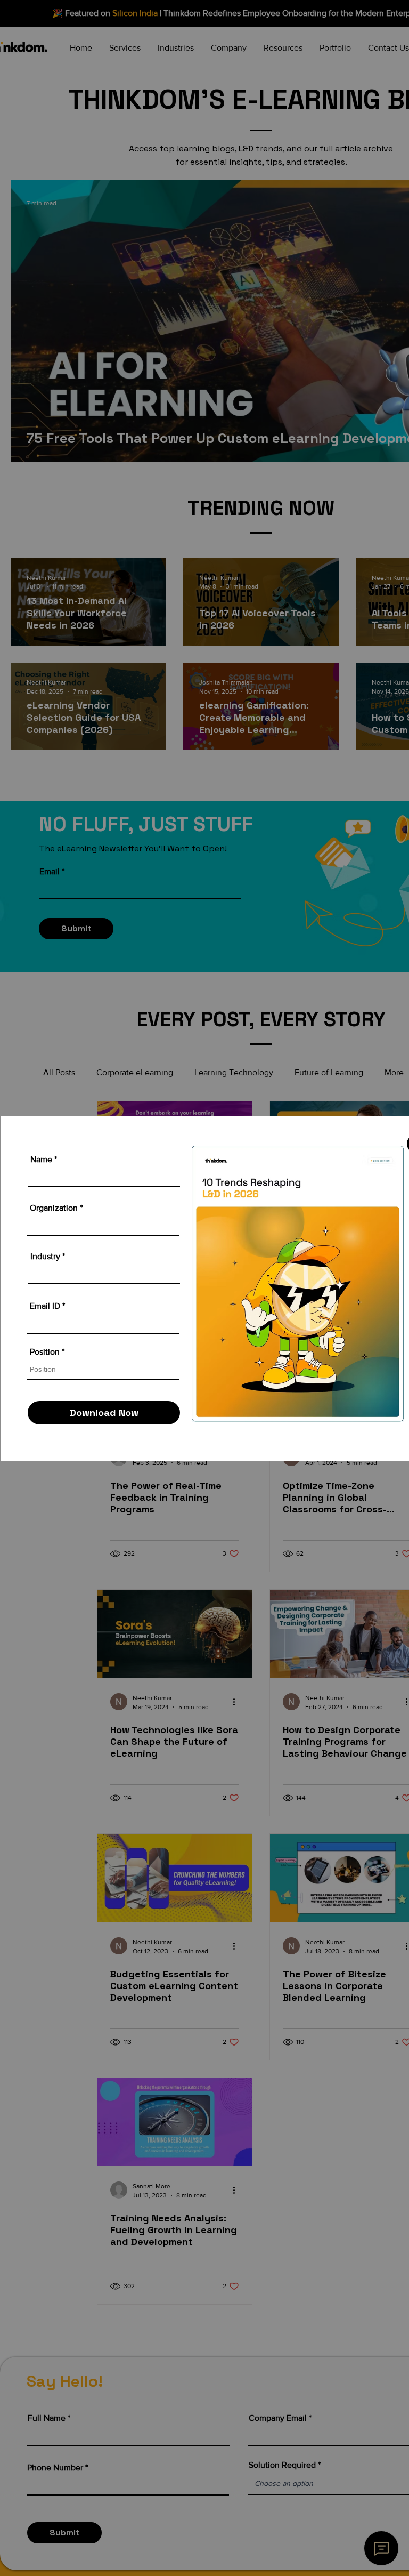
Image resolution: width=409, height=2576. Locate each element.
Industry (45, 1257)
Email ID (45, 1306)
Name (41, 1160)
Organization (54, 1208)
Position (45, 1352)
